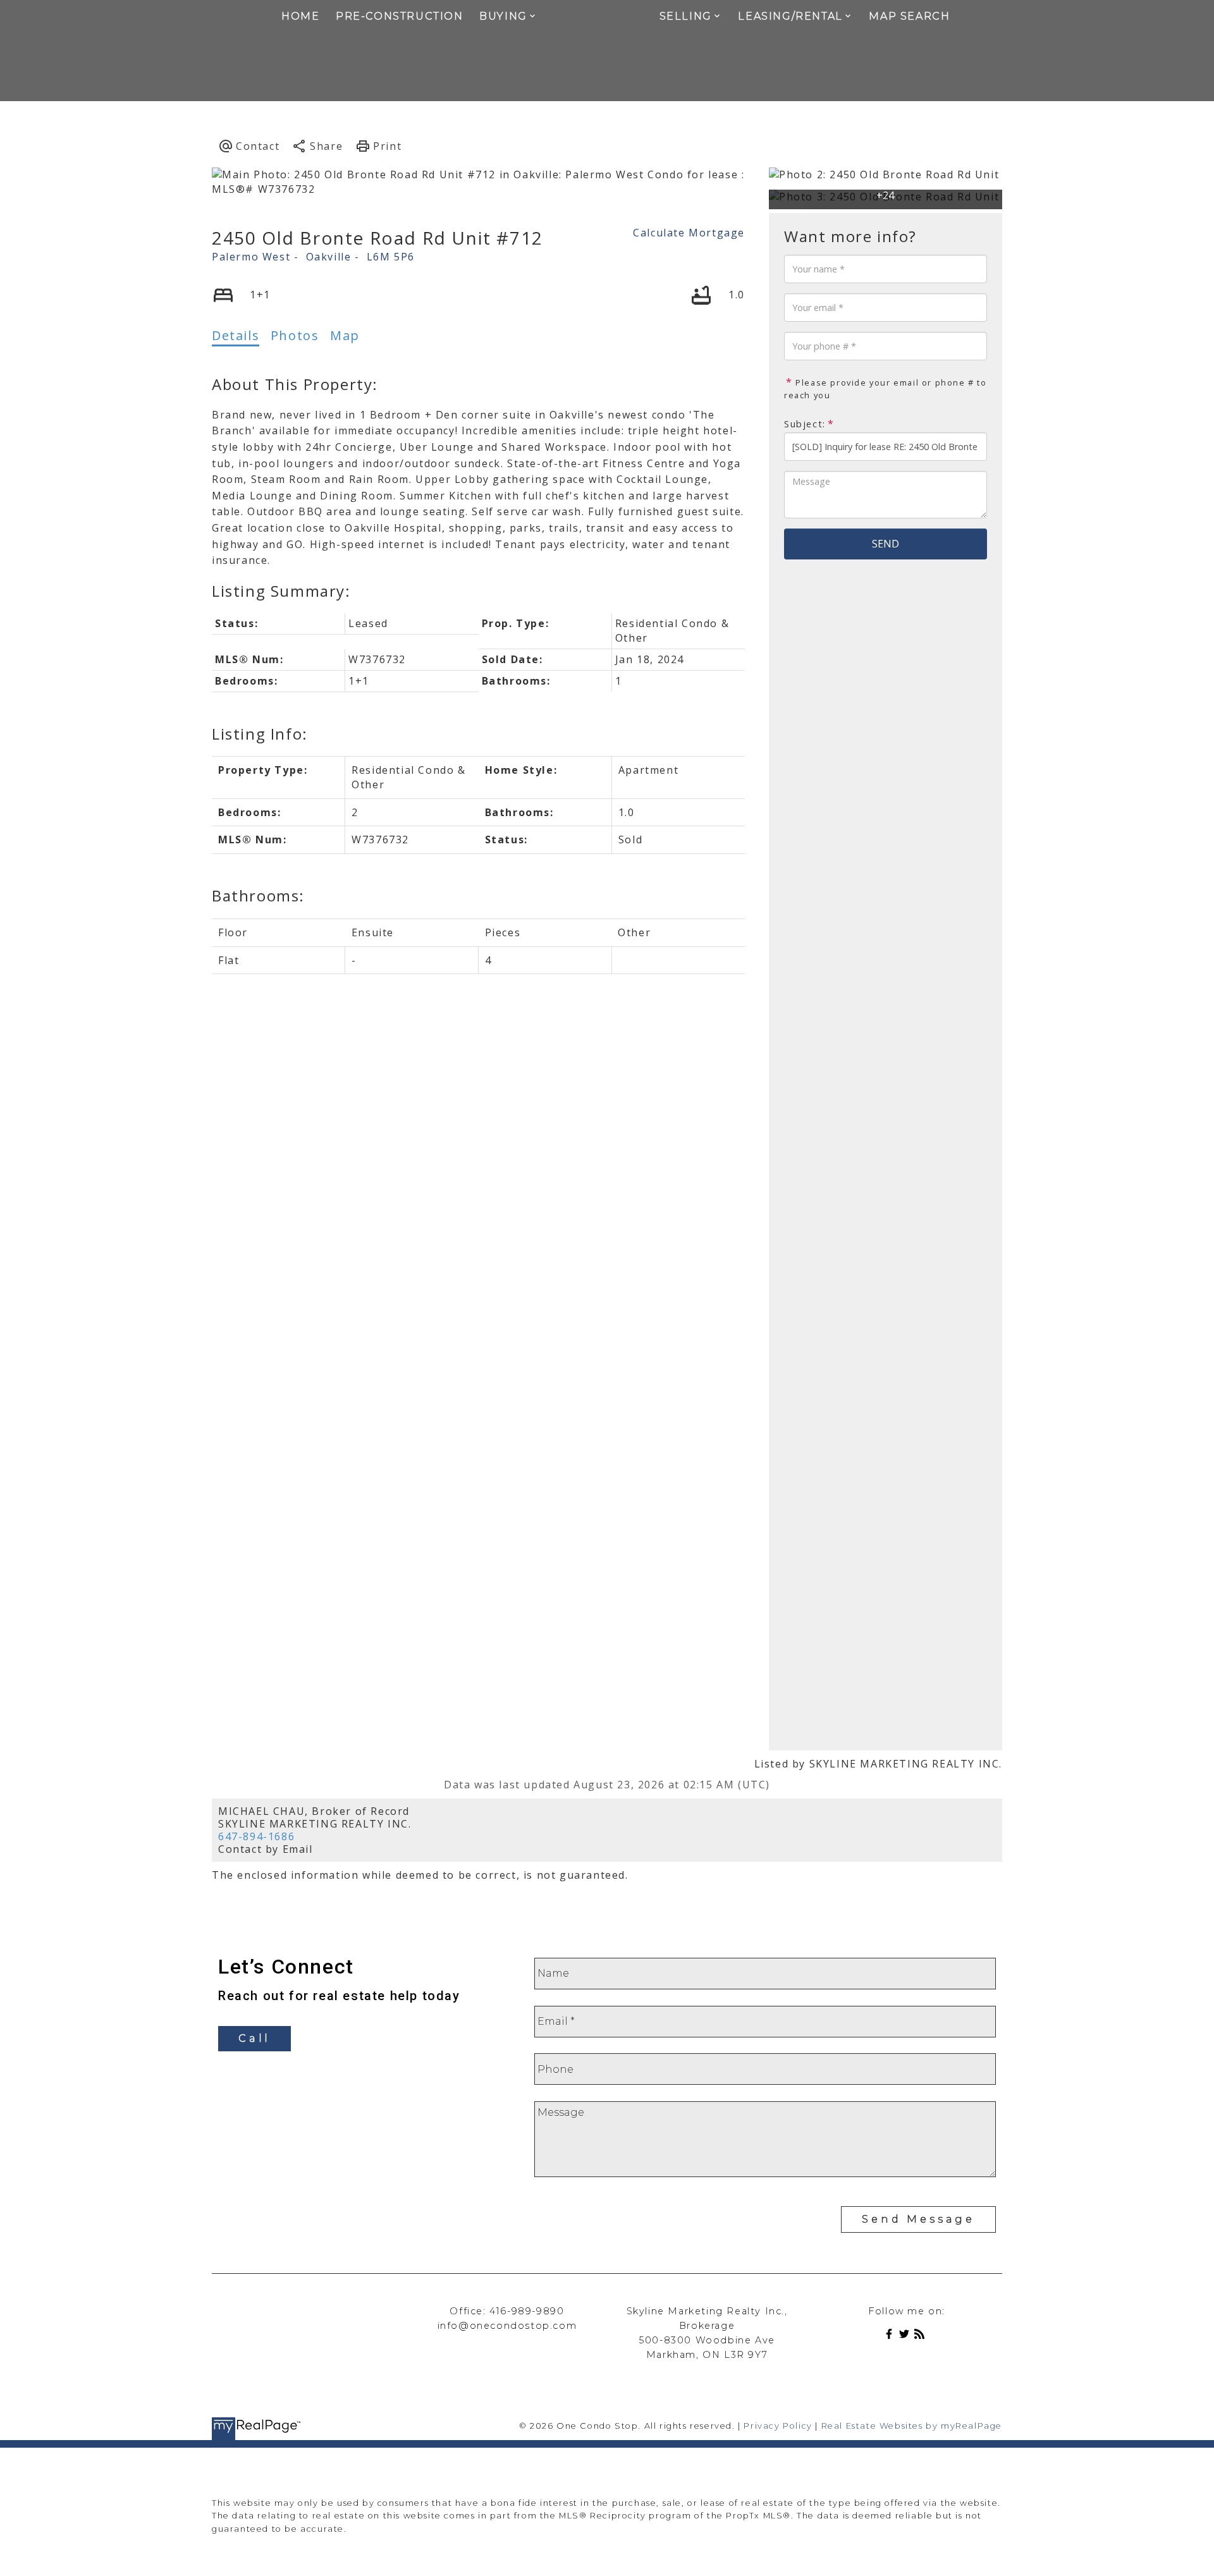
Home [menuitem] (300, 16)
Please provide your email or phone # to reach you (886, 389)
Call (254, 2038)
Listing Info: (260, 734)
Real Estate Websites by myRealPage (912, 2426)
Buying (503, 16)
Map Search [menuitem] (909, 16)
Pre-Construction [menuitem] (400, 16)
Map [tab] (345, 335)
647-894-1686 (256, 1836)
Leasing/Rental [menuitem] (790, 16)
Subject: (805, 424)
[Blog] (922, 2336)
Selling (686, 16)
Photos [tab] (295, 335)
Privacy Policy (778, 2426)
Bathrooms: (258, 895)
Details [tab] (236, 335)
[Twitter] (907, 2336)
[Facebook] (892, 2336)
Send (886, 544)
